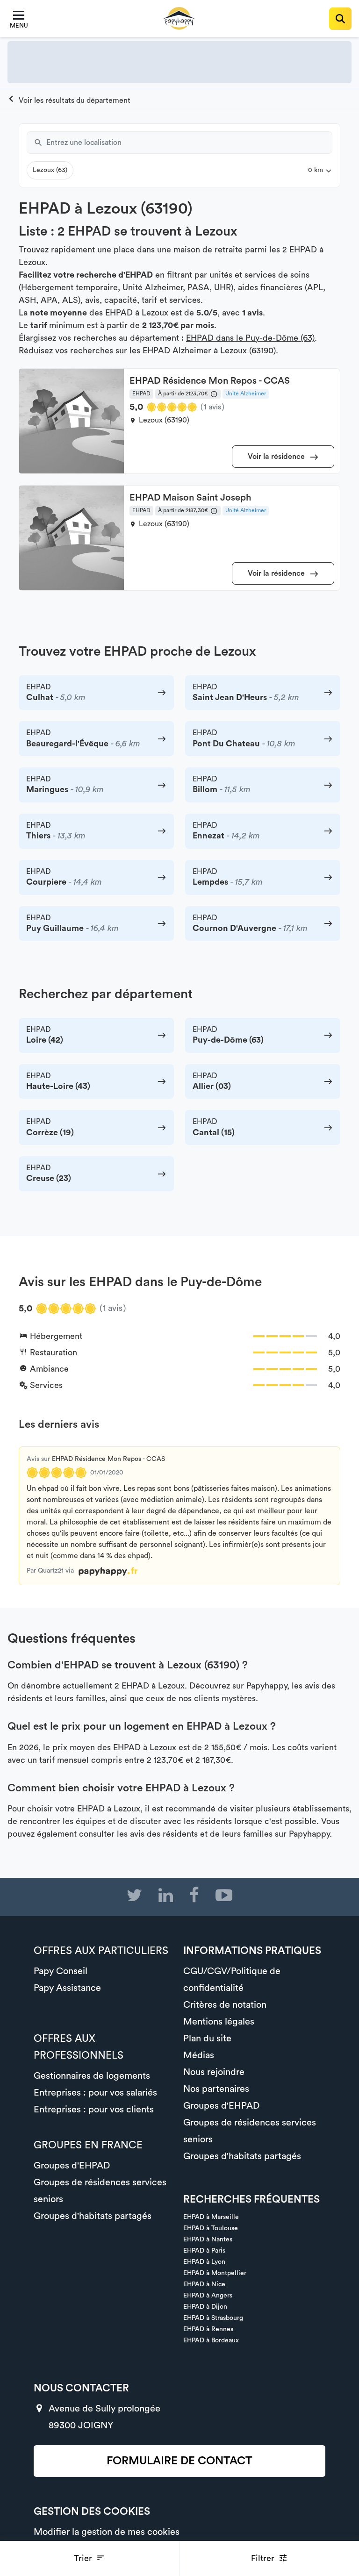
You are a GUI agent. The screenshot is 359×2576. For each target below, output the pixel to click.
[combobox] (189, 143)
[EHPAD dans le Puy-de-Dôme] (69, 100)
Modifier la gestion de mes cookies (107, 2532)
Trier (84, 2558)
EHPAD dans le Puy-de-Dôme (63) (250, 338)
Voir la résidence (277, 457)
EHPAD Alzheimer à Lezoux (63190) (209, 351)
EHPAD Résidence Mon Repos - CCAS (108, 1459)
